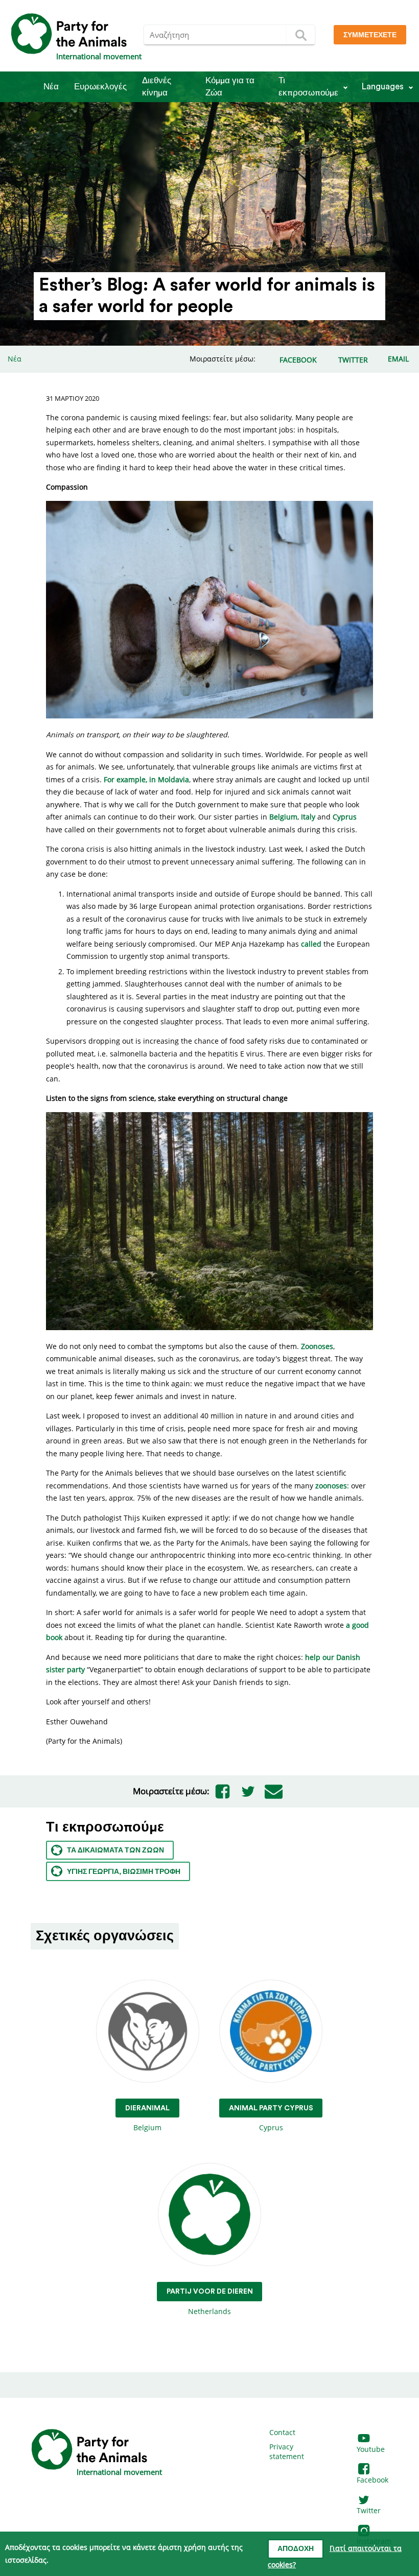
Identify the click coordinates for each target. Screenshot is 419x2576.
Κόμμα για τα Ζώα (230, 87)
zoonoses (331, 1486)
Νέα (51, 87)
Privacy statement (287, 2452)
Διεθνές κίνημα (157, 87)
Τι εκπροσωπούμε (308, 87)
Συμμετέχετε (370, 35)
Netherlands (210, 2302)
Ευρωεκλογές (100, 87)
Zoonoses (317, 1346)
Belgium (283, 817)
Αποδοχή (296, 2549)
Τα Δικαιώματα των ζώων (115, 1850)
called (311, 944)
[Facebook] (222, 1791)
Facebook (373, 2480)
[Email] (273, 1791)
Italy (308, 817)
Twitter (369, 2510)
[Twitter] (248, 1791)
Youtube (371, 2449)
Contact (282, 2432)
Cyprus (345, 817)
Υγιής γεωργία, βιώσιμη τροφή (124, 1872)
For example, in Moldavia (146, 779)
